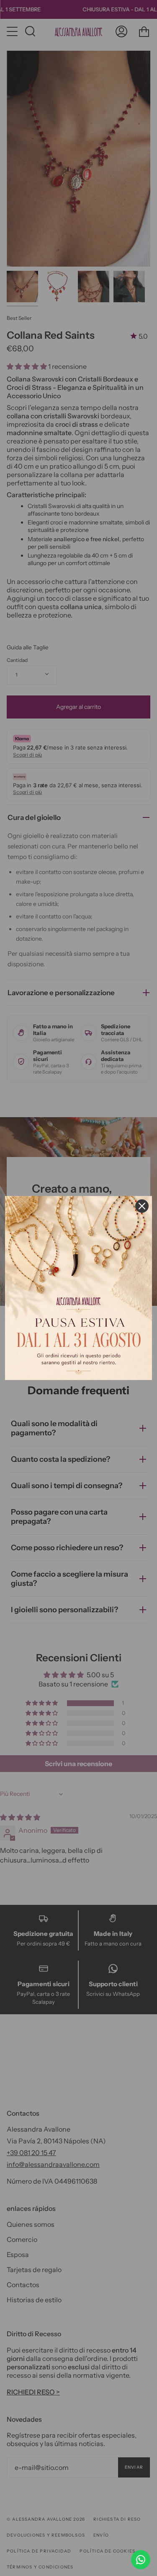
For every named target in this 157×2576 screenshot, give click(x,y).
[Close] (142, 1206)
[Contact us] (141, 2560)
